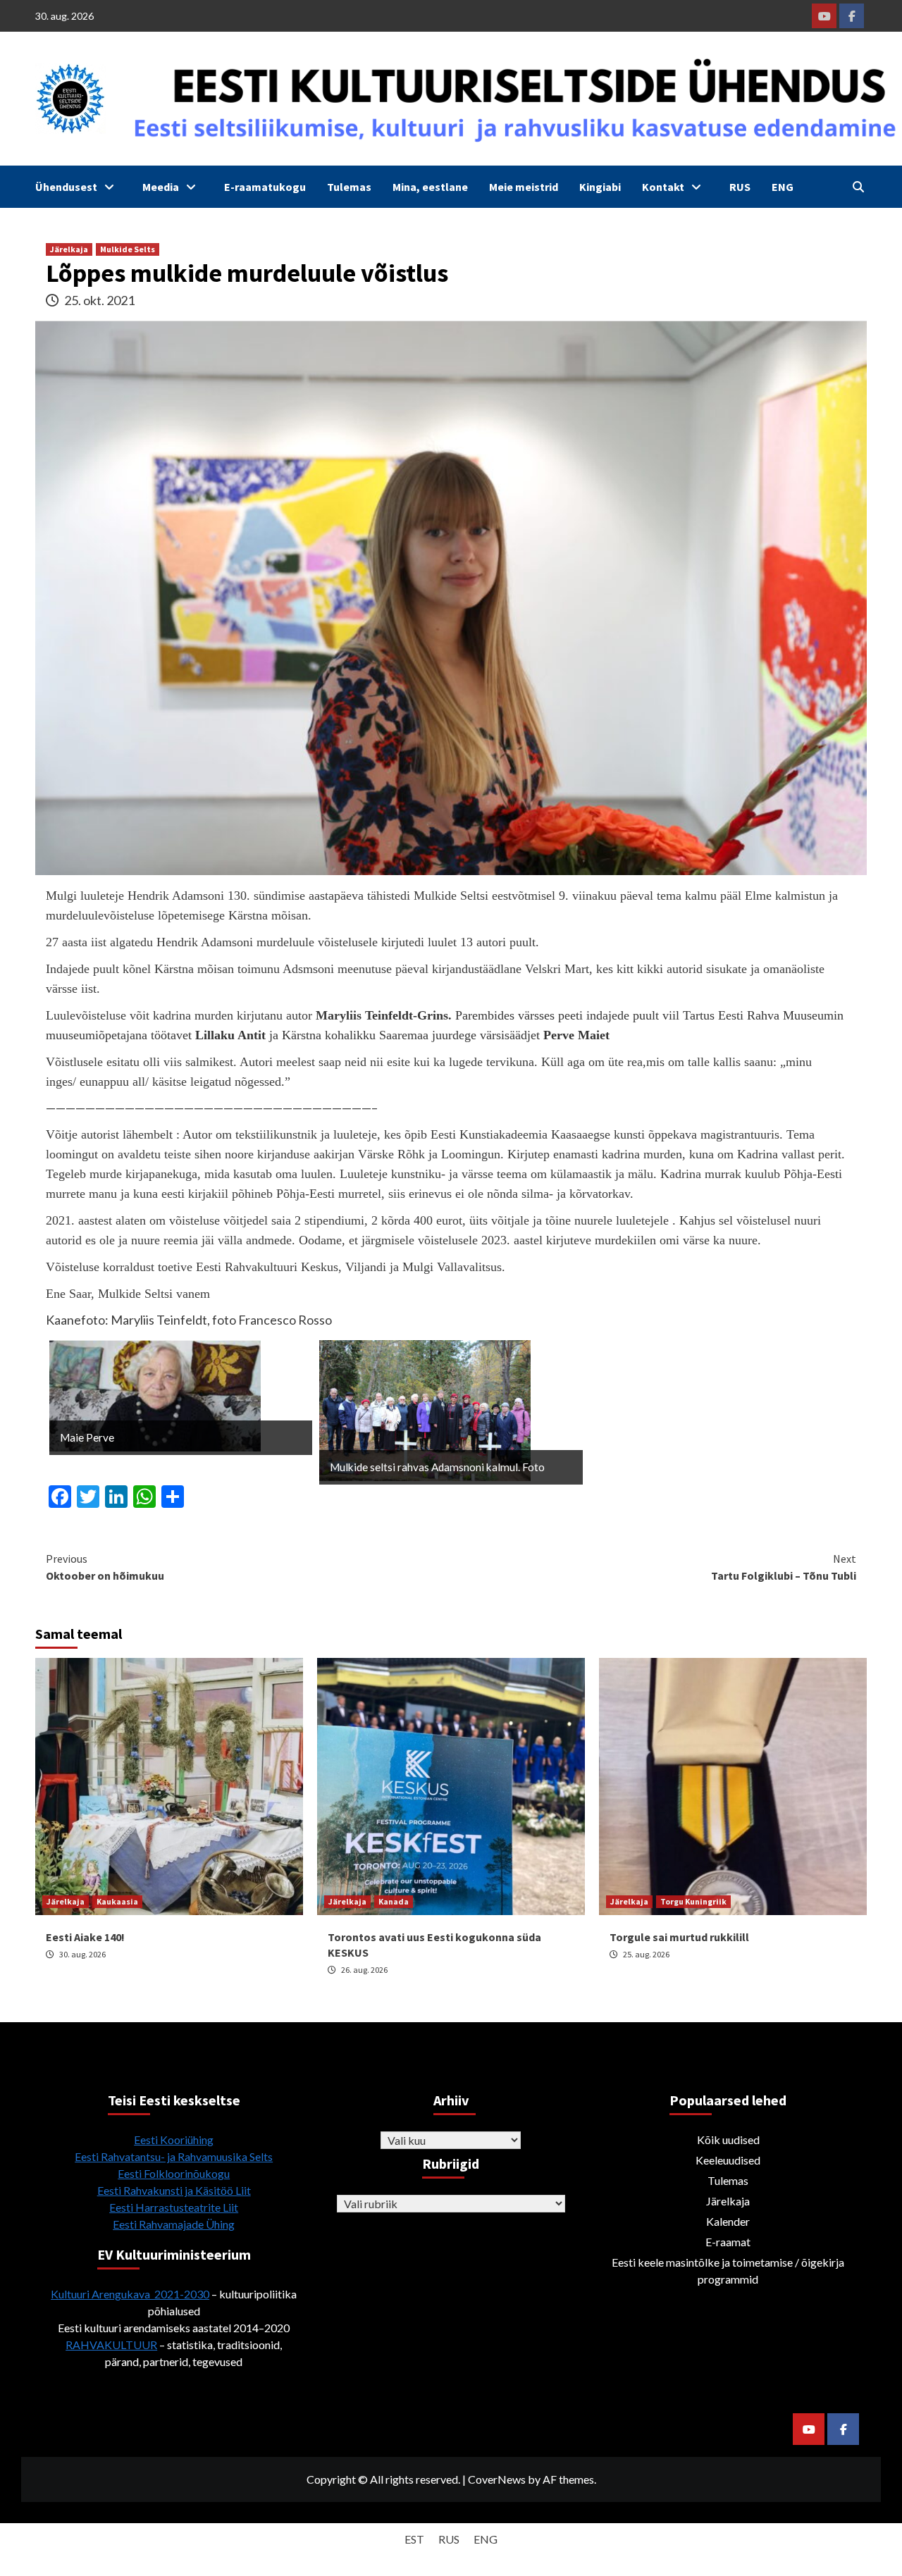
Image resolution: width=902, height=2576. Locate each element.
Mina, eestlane (430, 187)
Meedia (161, 187)
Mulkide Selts (128, 249)
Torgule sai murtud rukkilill (679, 1937)
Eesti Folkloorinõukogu (174, 2173)
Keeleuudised (728, 2160)
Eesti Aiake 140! (85, 1937)
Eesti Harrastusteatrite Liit (174, 2207)
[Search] (858, 187)
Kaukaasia (117, 1901)
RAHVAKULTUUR (111, 2345)
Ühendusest (66, 187)
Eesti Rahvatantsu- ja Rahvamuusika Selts (174, 2156)
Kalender (728, 2221)
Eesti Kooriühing (174, 2140)
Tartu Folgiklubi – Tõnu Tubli (784, 1567)
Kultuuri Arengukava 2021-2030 (130, 2294)
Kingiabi (600, 187)
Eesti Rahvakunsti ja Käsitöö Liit (174, 2190)
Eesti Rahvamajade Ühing (174, 2224)
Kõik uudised (728, 2140)
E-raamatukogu (265, 187)
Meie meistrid (524, 187)
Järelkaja (69, 249)
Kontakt (663, 187)
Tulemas (349, 187)
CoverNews (497, 2479)
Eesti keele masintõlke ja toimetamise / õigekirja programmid (728, 2271)
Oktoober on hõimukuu (105, 1567)
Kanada (394, 1901)
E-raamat (728, 2242)
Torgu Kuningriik (693, 1901)
